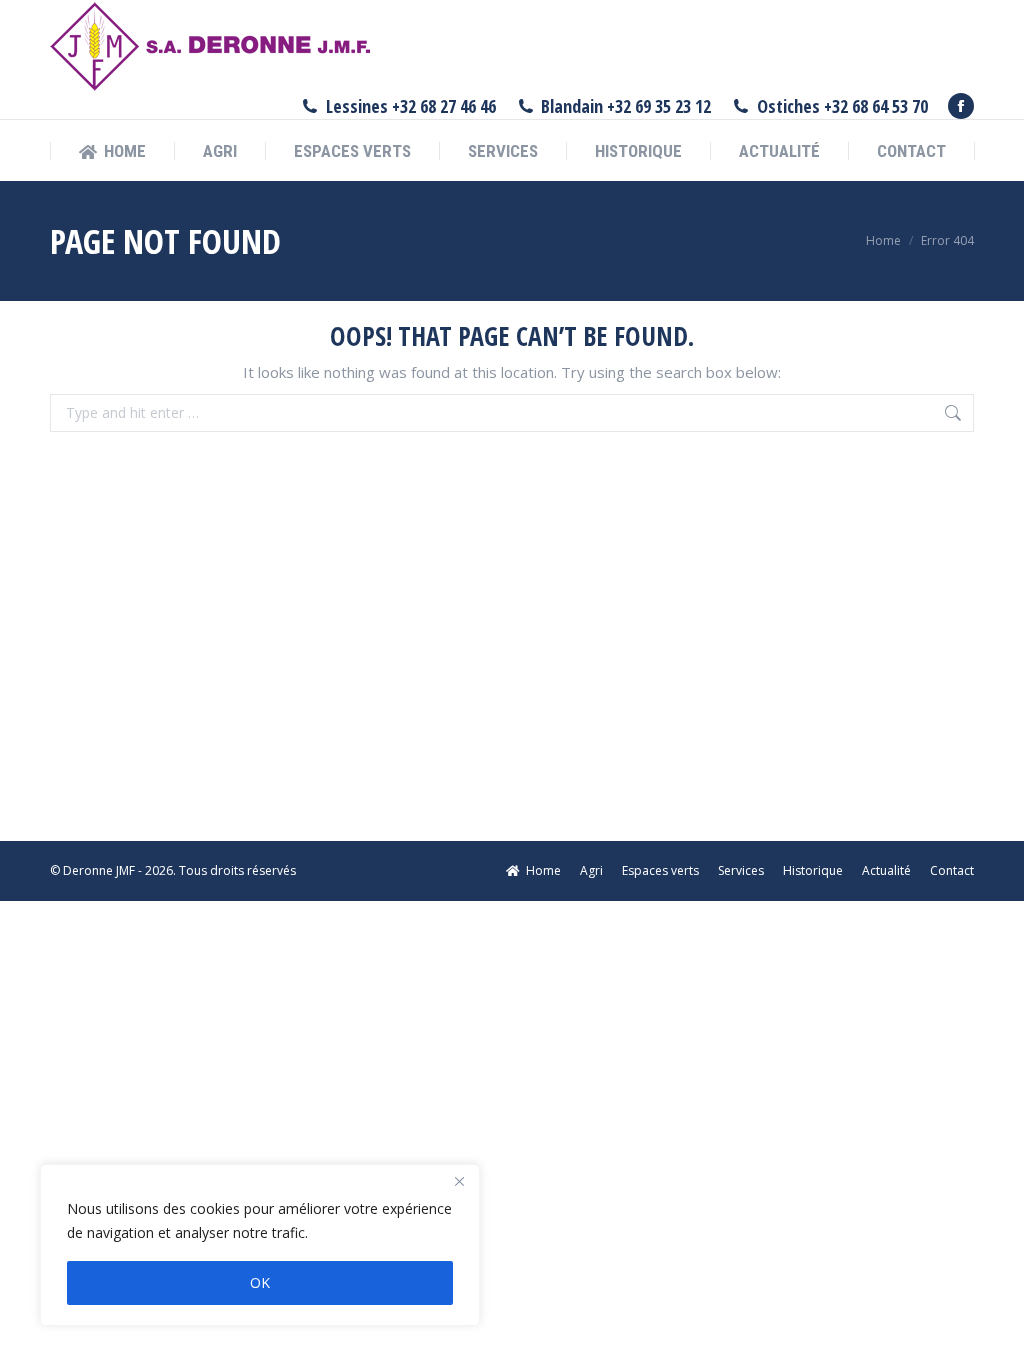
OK (260, 1282)
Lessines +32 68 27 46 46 (411, 106)
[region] (260, 1245)
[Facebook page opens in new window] (961, 106)
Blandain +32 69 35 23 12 (626, 106)
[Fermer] (459, 1181)
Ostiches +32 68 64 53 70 (842, 106)
